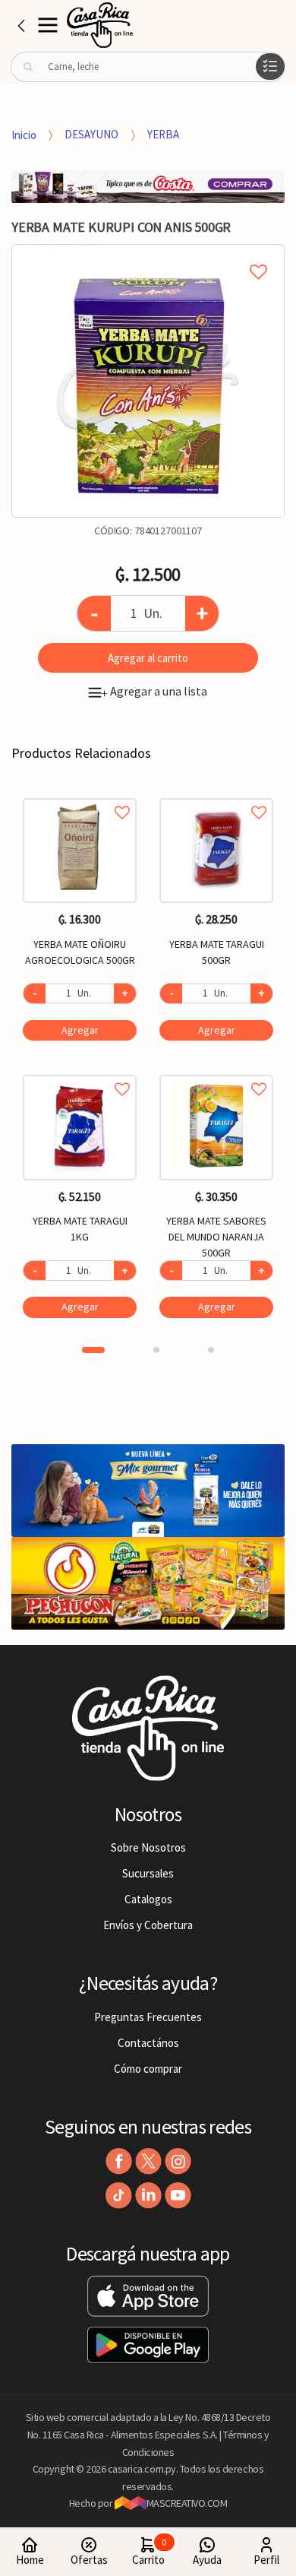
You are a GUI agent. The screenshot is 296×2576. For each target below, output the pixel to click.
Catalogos (148, 1899)
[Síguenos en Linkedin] (148, 2196)
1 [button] (93, 1350)
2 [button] (156, 1350)
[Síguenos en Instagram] (178, 2161)
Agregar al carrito (148, 658)
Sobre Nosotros (148, 1847)
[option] (148, 381)
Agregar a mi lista (148, 255)
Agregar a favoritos (80, 795)
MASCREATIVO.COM (187, 2503)
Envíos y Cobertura (148, 1925)
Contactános (148, 2043)
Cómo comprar (148, 2069)
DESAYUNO (91, 134)
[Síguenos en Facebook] (119, 2161)
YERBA (163, 134)
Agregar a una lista (154, 691)
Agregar (80, 1030)
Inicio (24, 134)
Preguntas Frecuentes (148, 2017)
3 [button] (211, 1350)
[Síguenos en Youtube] (178, 2196)
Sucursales (148, 1873)
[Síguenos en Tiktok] (119, 2196)
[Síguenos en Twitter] (148, 2161)
